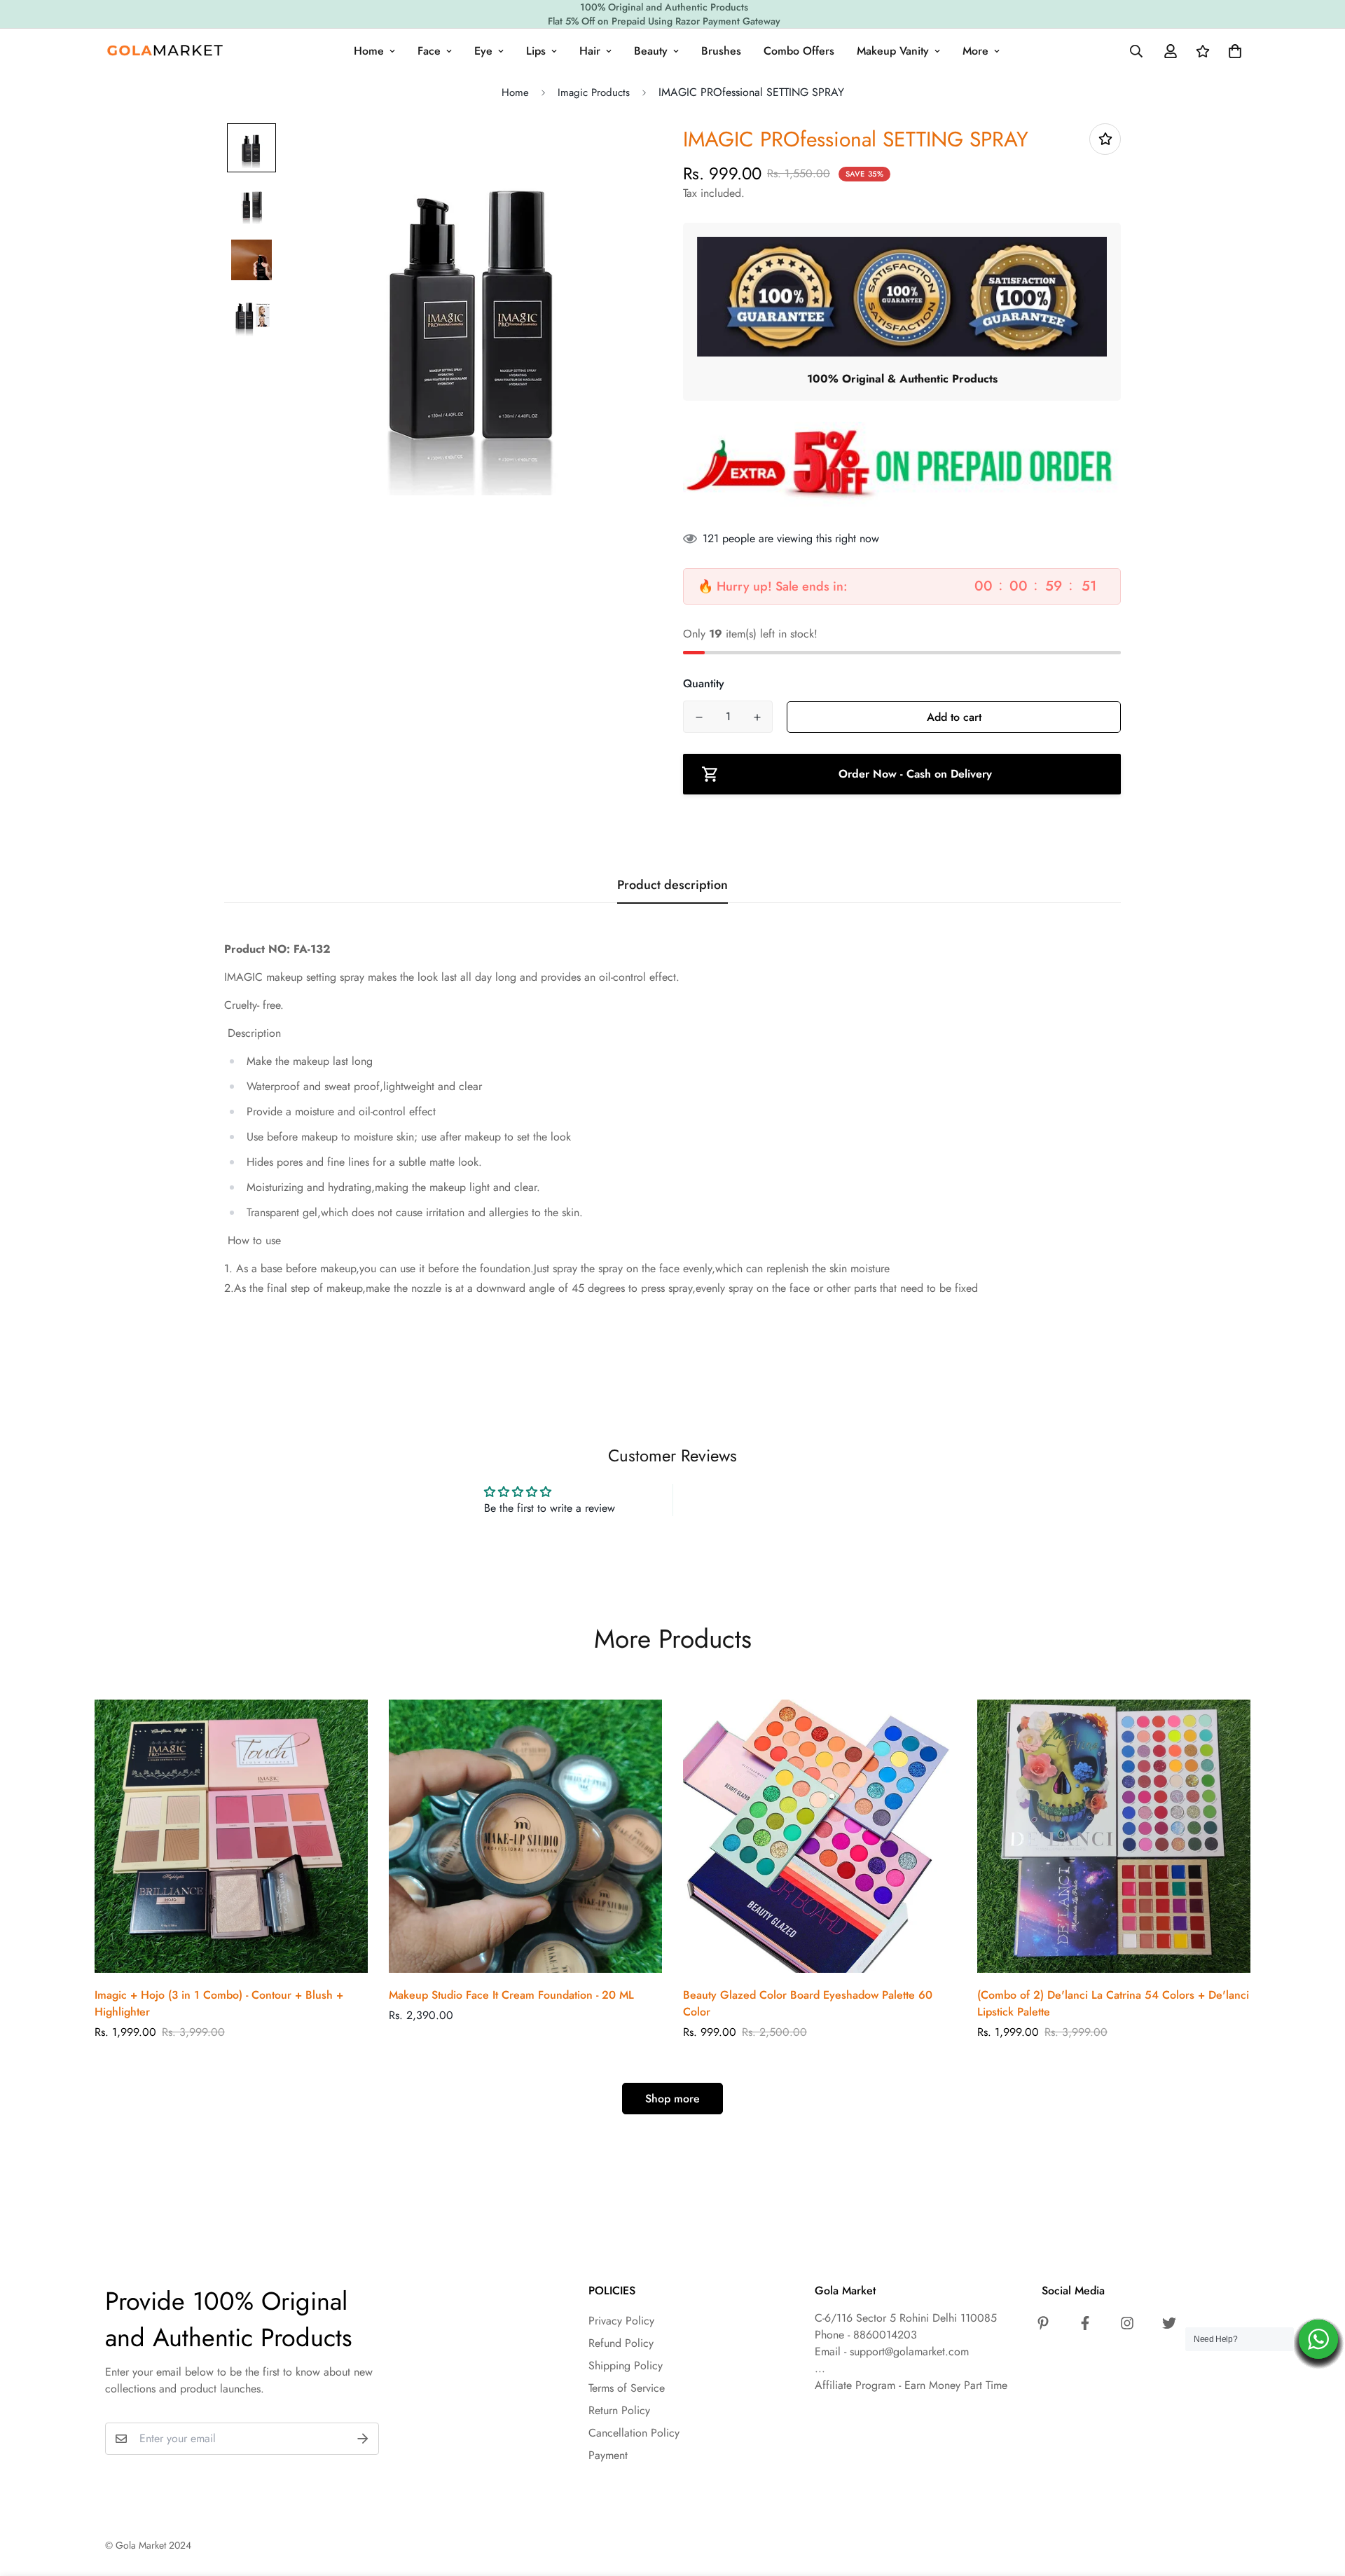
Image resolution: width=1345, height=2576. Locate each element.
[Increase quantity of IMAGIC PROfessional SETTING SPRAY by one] (757, 717)
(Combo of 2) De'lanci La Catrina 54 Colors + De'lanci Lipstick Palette (1113, 2003)
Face (429, 51)
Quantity (704, 683)
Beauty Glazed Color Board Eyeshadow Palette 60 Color (808, 2003)
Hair (590, 51)
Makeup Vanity (893, 51)
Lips (536, 51)
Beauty (651, 51)
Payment (608, 2455)
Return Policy (619, 2410)
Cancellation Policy (634, 2433)
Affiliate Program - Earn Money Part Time (911, 2385)
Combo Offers (799, 51)
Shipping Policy (626, 2365)
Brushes (721, 51)
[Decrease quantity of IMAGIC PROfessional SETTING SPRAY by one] (699, 717)
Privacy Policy (621, 2321)
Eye (483, 51)
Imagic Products (594, 92)
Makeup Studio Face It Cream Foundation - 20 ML (511, 1995)
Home (369, 51)
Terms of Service (627, 2388)
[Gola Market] (165, 51)
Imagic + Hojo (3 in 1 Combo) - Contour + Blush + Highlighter (219, 2003)
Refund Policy (621, 2343)
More (975, 51)
